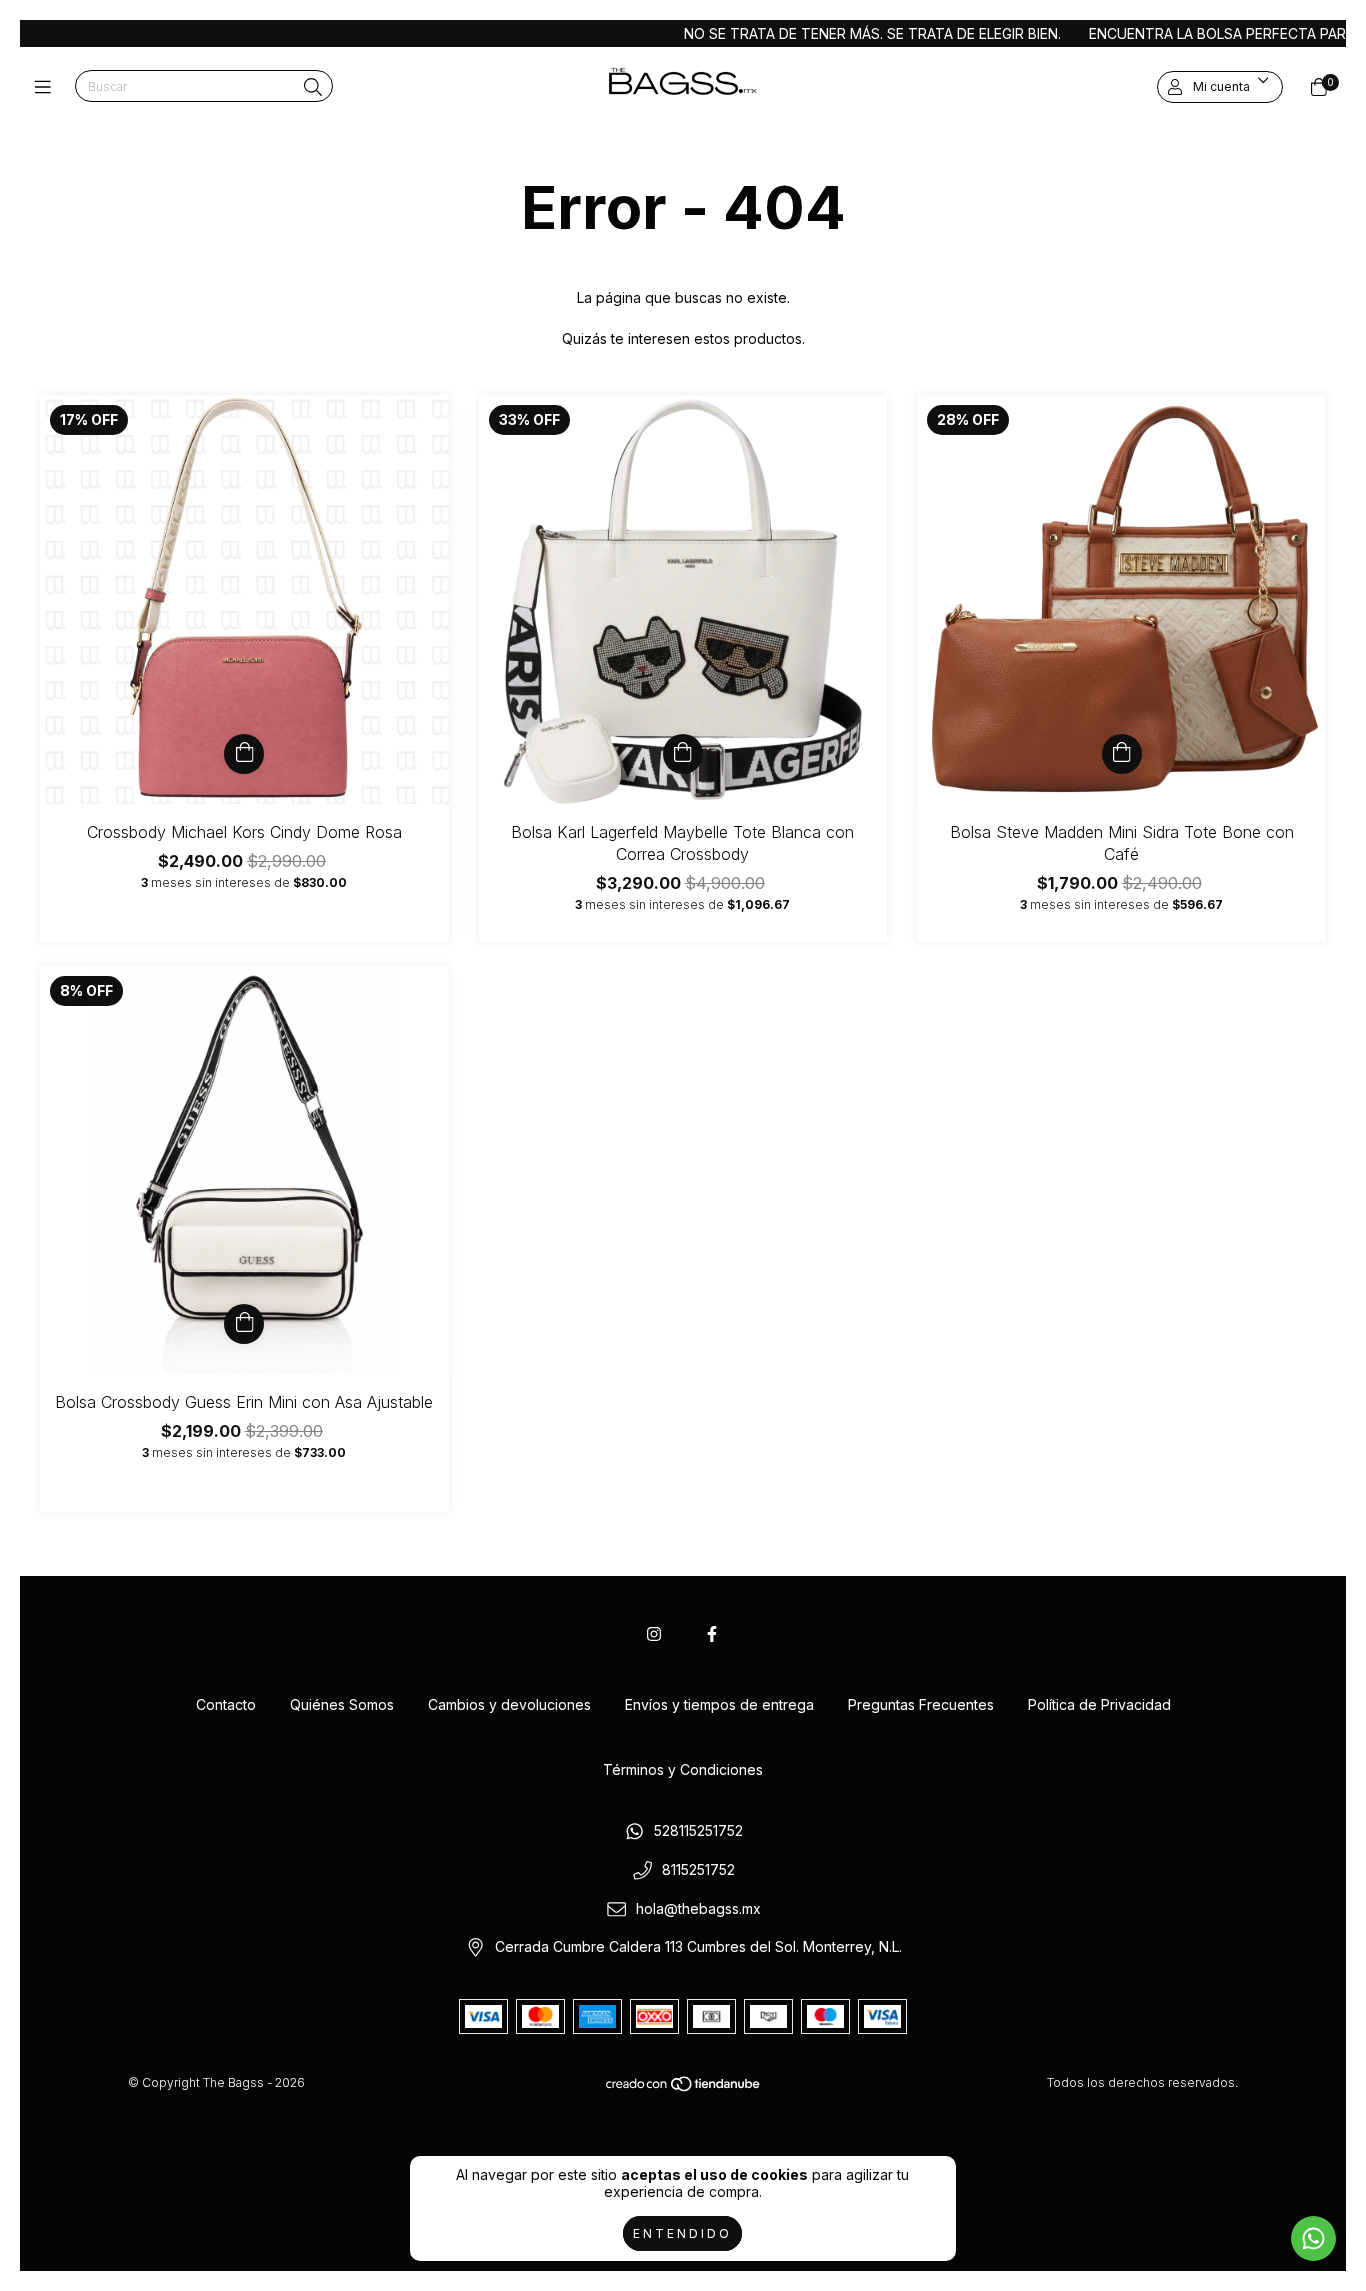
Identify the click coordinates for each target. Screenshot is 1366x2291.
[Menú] (47, 87)
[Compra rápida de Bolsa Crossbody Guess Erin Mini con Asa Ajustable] (244, 1324)
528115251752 (698, 1831)
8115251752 (698, 1869)
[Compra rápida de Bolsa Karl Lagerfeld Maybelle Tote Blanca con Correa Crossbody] (683, 754)
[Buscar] (313, 87)
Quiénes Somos (342, 1704)
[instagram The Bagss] (654, 1634)
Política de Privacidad (1099, 1704)
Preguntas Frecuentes (921, 1704)
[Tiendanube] (684, 2088)
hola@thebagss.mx (698, 1908)
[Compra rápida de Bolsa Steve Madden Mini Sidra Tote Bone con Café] (1122, 754)
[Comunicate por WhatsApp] (1313, 2238)
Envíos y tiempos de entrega (719, 1704)
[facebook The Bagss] (712, 1634)
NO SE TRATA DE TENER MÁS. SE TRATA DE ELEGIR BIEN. (807, 33)
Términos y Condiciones (683, 1769)
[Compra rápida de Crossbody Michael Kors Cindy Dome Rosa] (244, 754)
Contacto (226, 1704)
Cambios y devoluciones (509, 1704)
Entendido (682, 2233)
